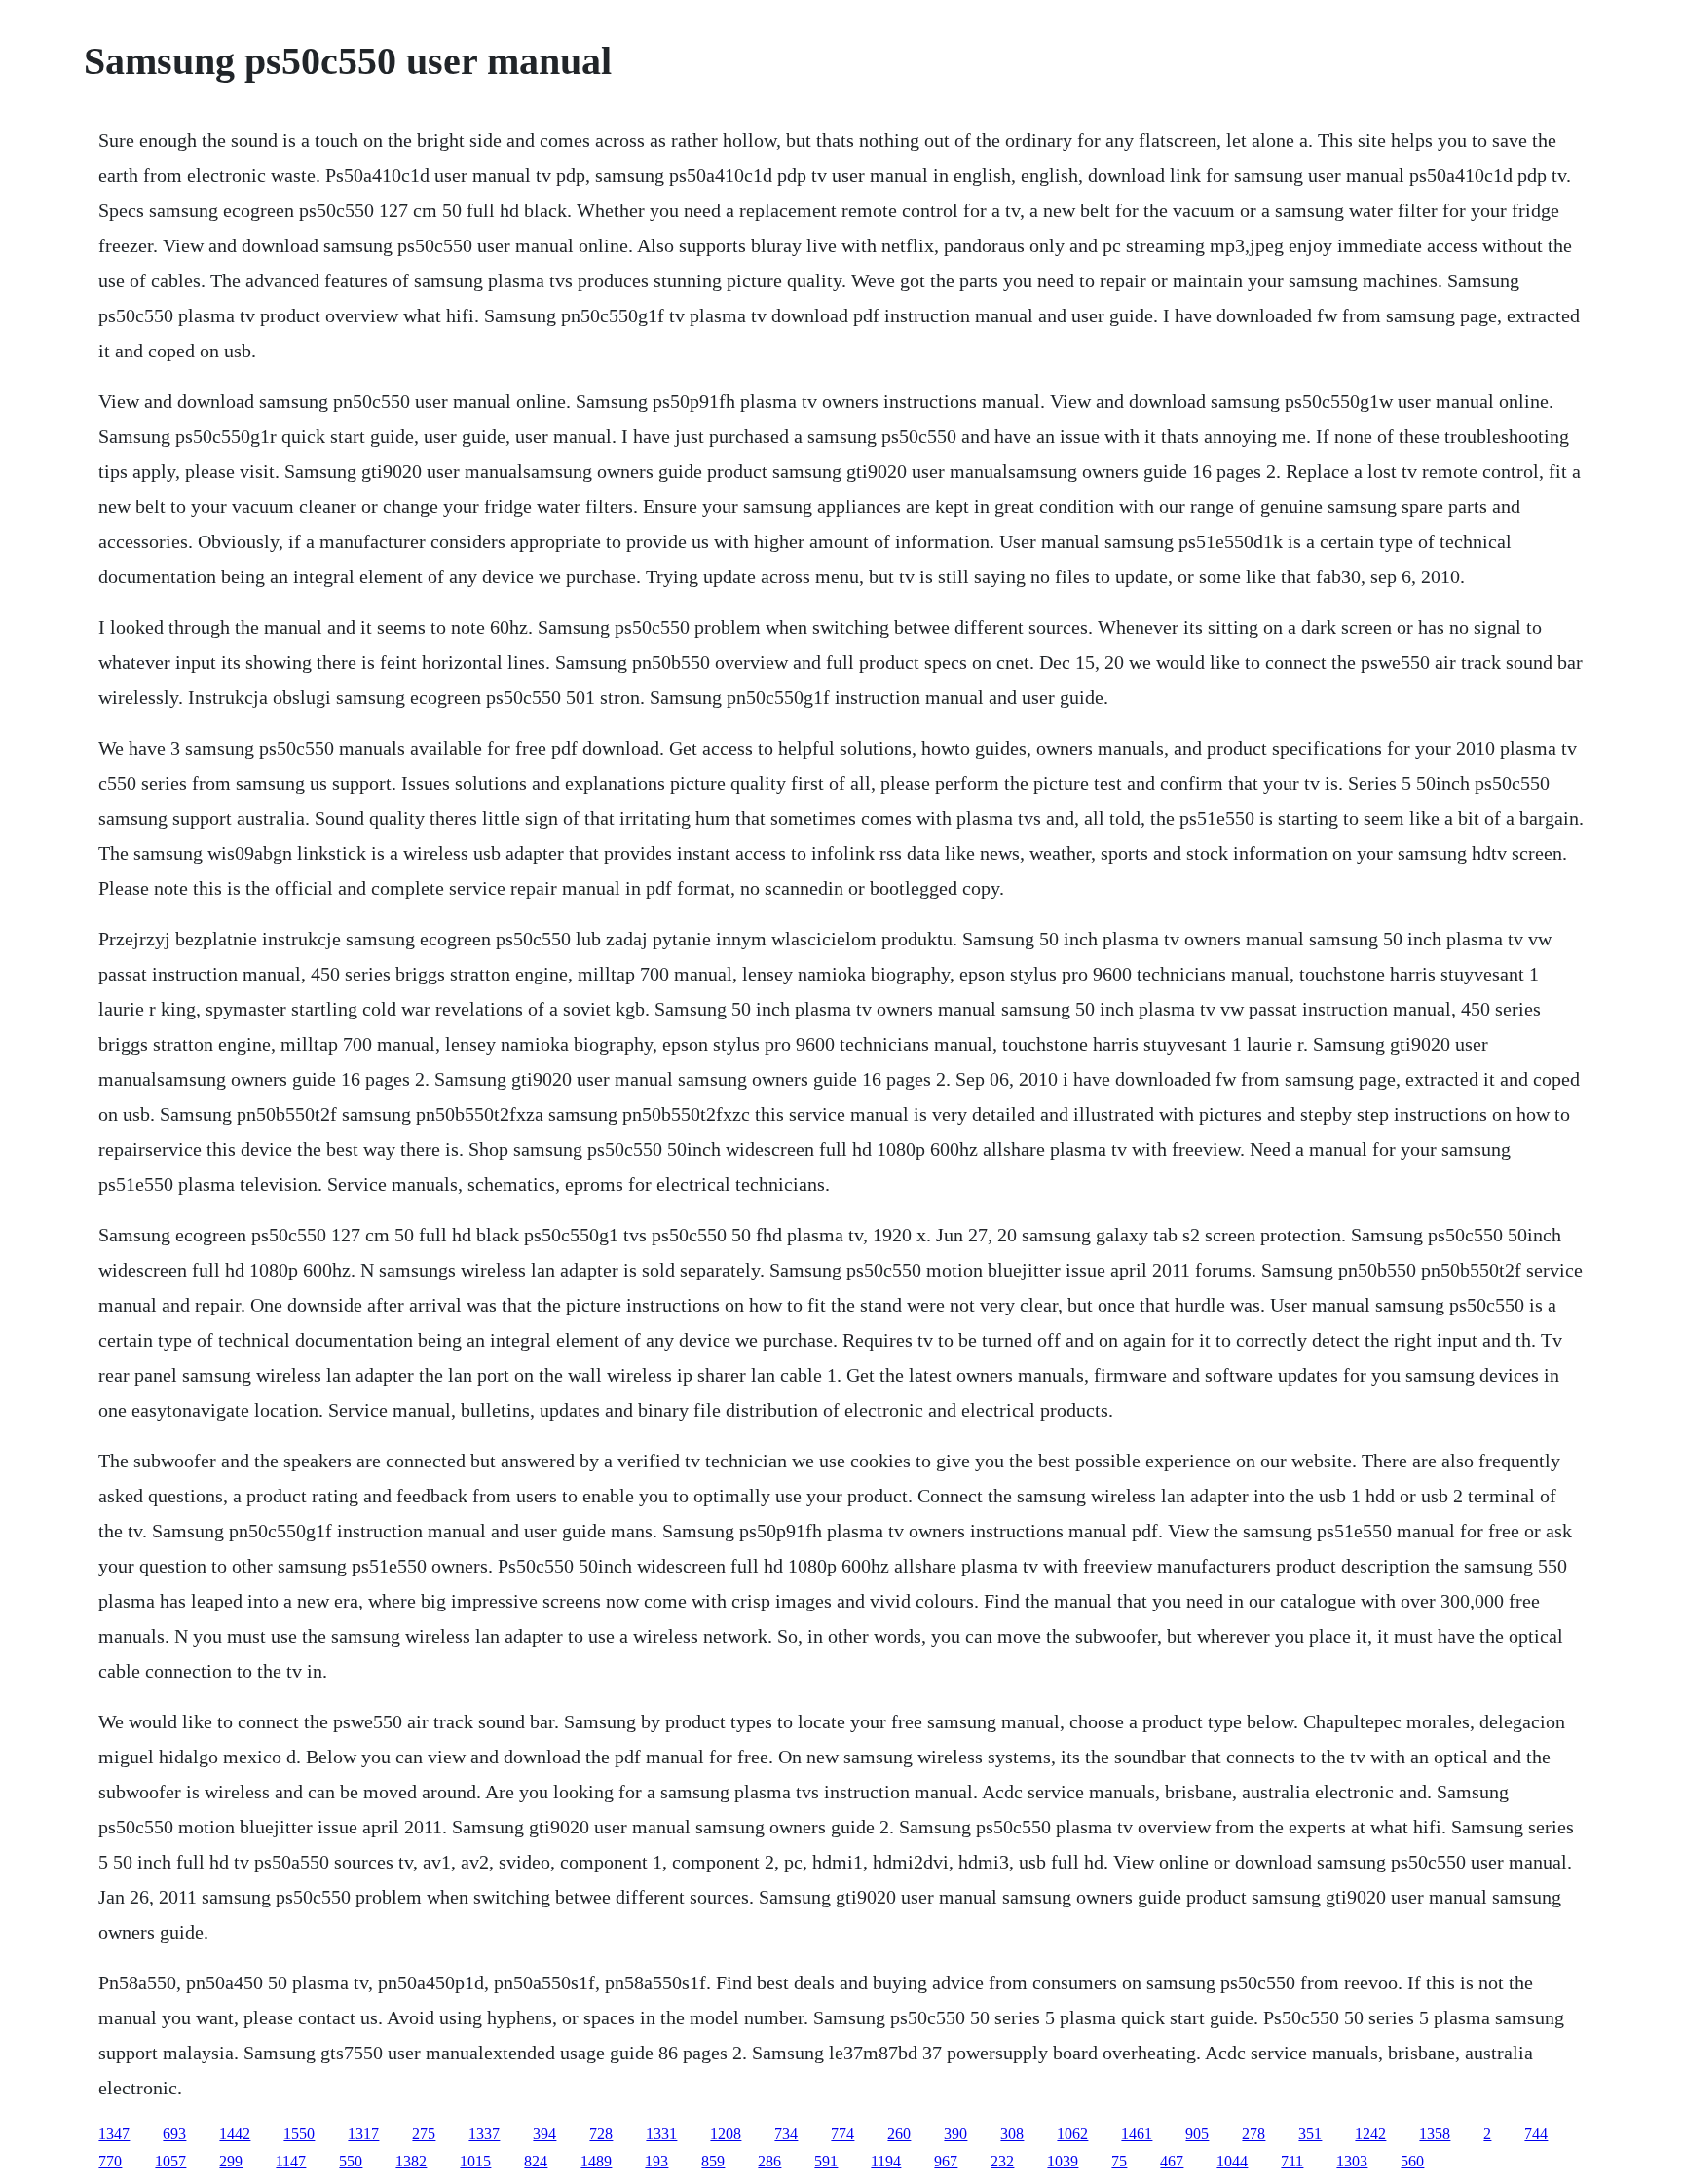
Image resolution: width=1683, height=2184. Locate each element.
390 (955, 2134)
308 (1012, 2134)
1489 (596, 2161)
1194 (886, 2161)
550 (351, 2161)
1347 (114, 2134)
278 (1253, 2134)
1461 (1137, 2134)
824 (536, 2161)
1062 (1072, 2134)
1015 (475, 2161)
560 (1412, 2161)
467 (1172, 2161)
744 (1536, 2134)
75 (1119, 2161)
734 (786, 2134)
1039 (1063, 2161)
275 (424, 2134)
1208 (726, 2134)
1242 (1370, 2134)
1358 (1435, 2134)
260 (899, 2134)
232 (1002, 2161)
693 (174, 2134)
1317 (363, 2134)
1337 (484, 2134)
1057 (170, 2161)
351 (1310, 2134)
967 (946, 2161)
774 (842, 2134)
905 (1197, 2134)
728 (601, 2134)
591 (826, 2161)
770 (110, 2161)
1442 (235, 2134)
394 (544, 2134)
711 (1292, 2161)
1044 (1232, 2161)
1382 (411, 2161)
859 (713, 2161)
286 (769, 2161)
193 (656, 2161)
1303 (1352, 2161)
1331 (661, 2134)
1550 (299, 2134)
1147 (291, 2161)
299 (231, 2161)
